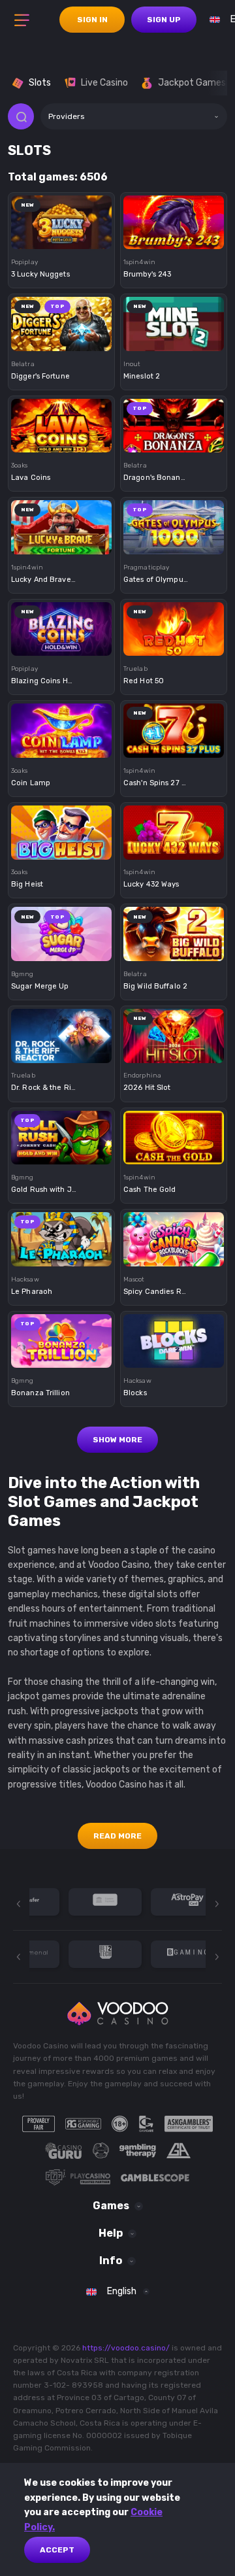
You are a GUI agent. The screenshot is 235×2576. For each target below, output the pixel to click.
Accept (57, 2550)
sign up (164, 20)
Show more (117, 1440)
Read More (117, 1836)
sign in (92, 20)
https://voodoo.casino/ (126, 2348)
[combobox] (134, 116)
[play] (61, 217)
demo (62, 242)
